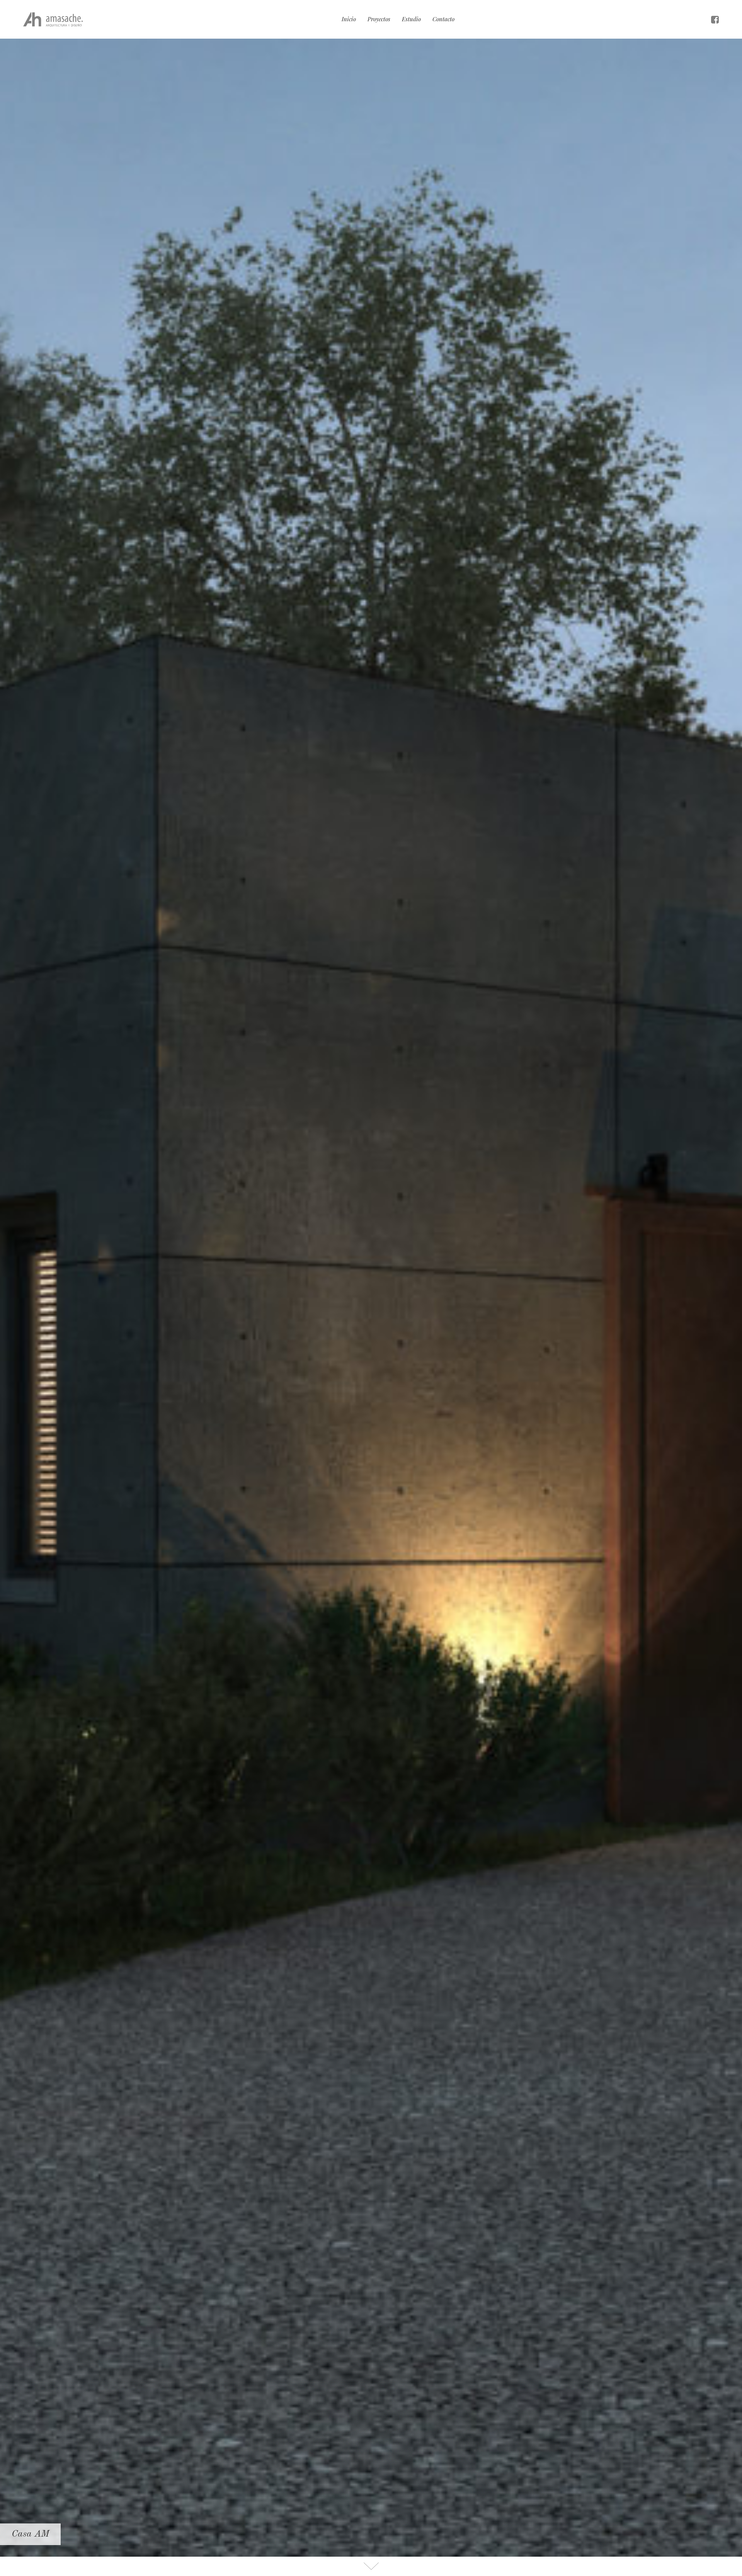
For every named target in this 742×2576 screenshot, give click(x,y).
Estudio (411, 19)
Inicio (349, 19)
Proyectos (379, 19)
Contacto (443, 19)
